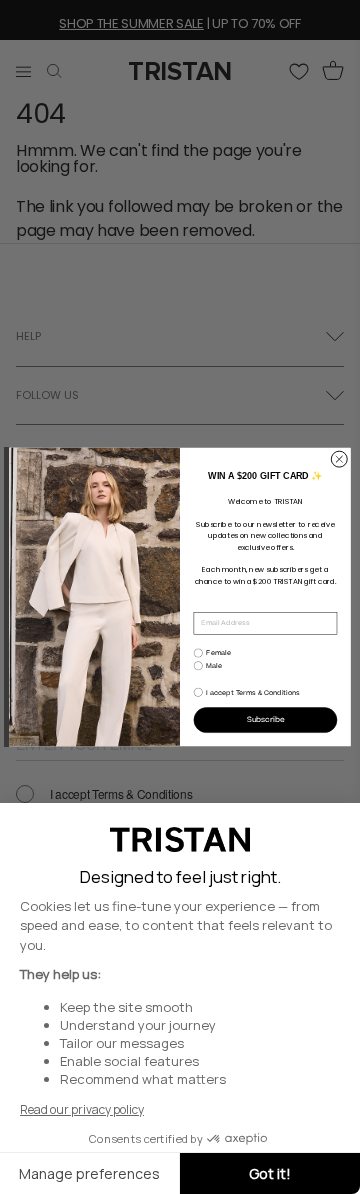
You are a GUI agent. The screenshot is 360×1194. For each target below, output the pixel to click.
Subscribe (266, 719)
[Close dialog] (339, 459)
